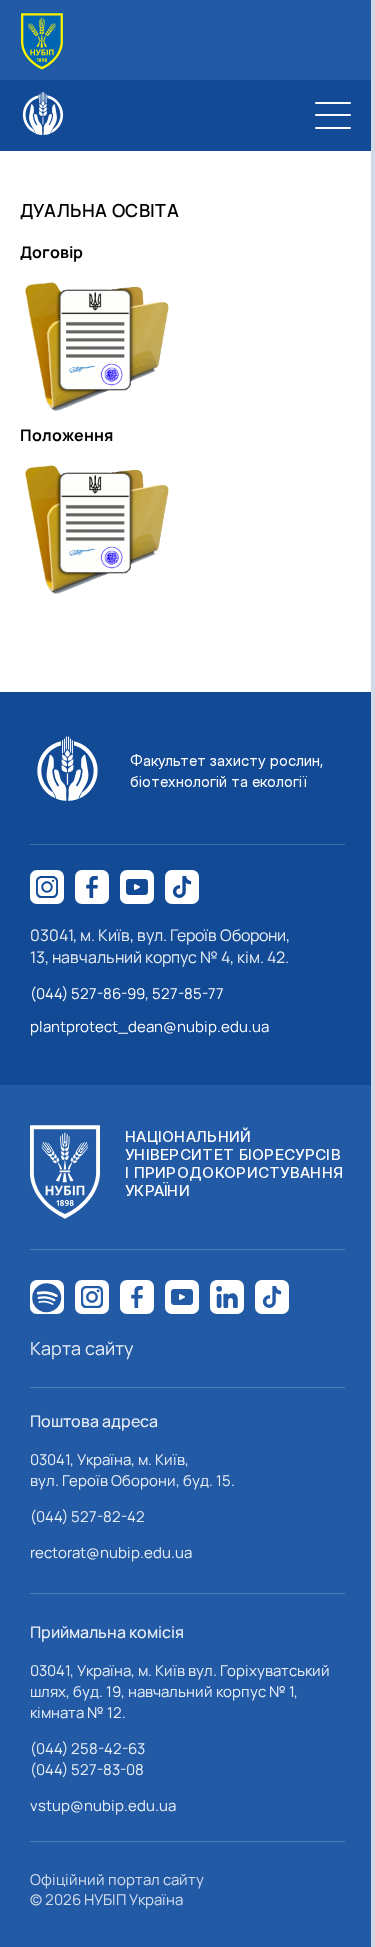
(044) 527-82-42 (87, 1516)
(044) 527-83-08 (87, 1769)
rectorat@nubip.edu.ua (111, 1552)
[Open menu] (333, 115)
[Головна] (42, 41)
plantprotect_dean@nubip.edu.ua (149, 1026)
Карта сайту (82, 1348)
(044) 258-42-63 (87, 1748)
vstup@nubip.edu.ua (103, 1805)
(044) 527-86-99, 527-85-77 (127, 993)
